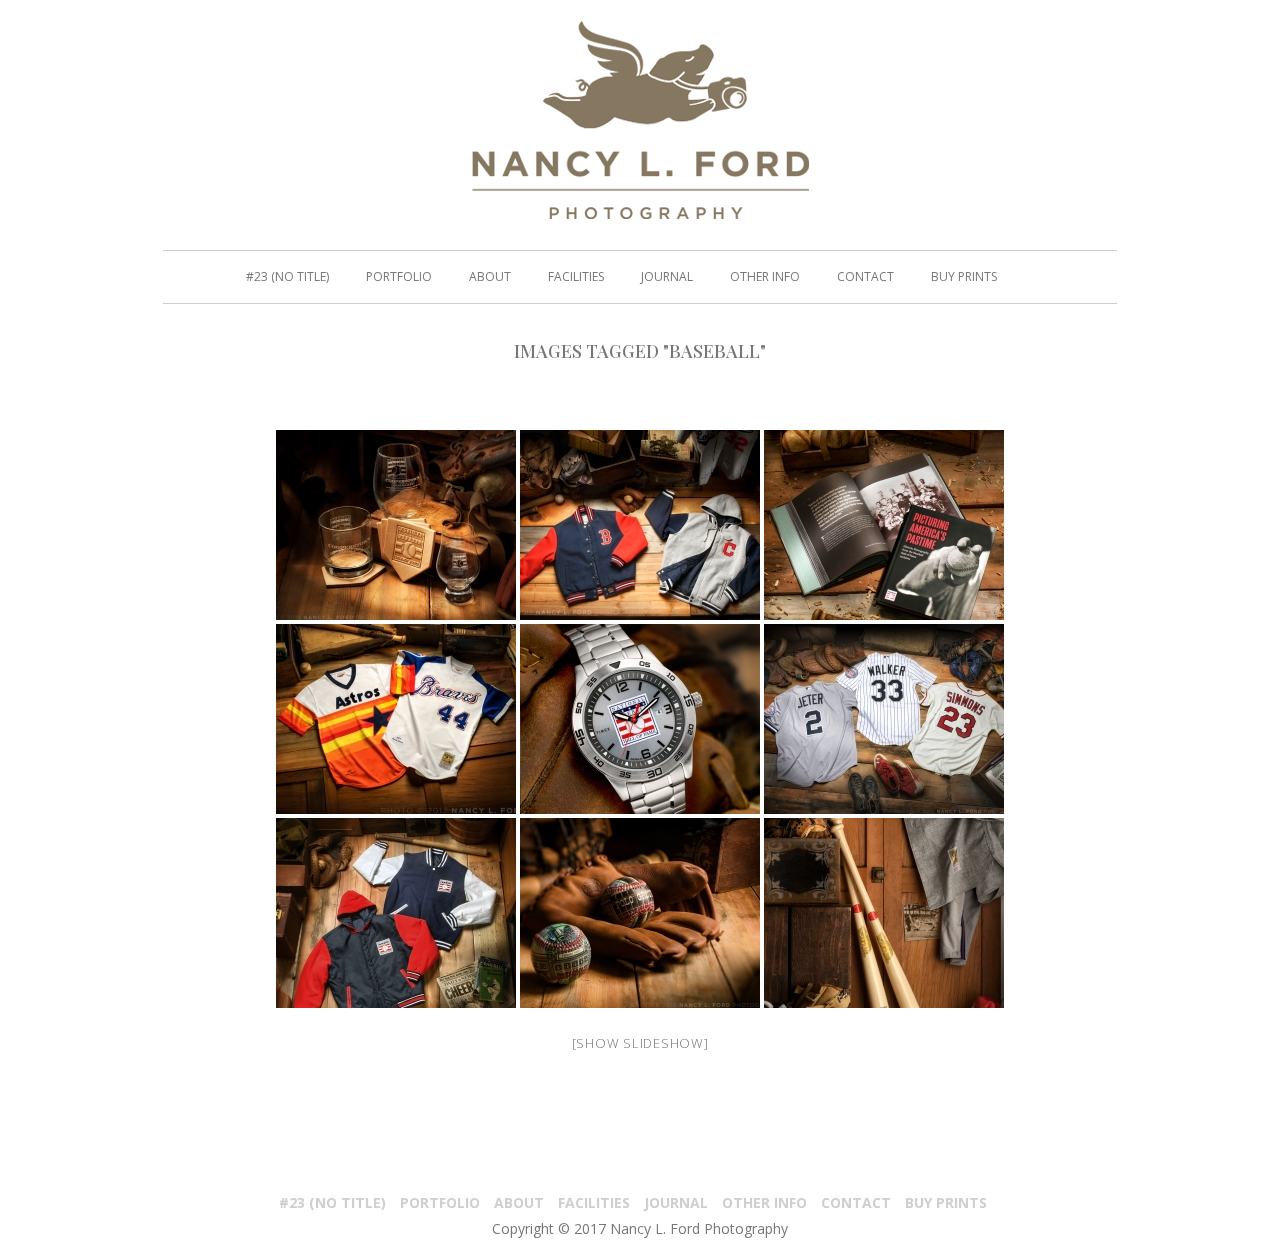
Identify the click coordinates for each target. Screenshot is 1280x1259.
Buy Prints (964, 277)
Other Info (765, 277)
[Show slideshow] (640, 1043)
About (490, 277)
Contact (865, 277)
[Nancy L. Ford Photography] (640, 120)
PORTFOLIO (399, 277)
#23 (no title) (287, 277)
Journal (667, 277)
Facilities (576, 277)
